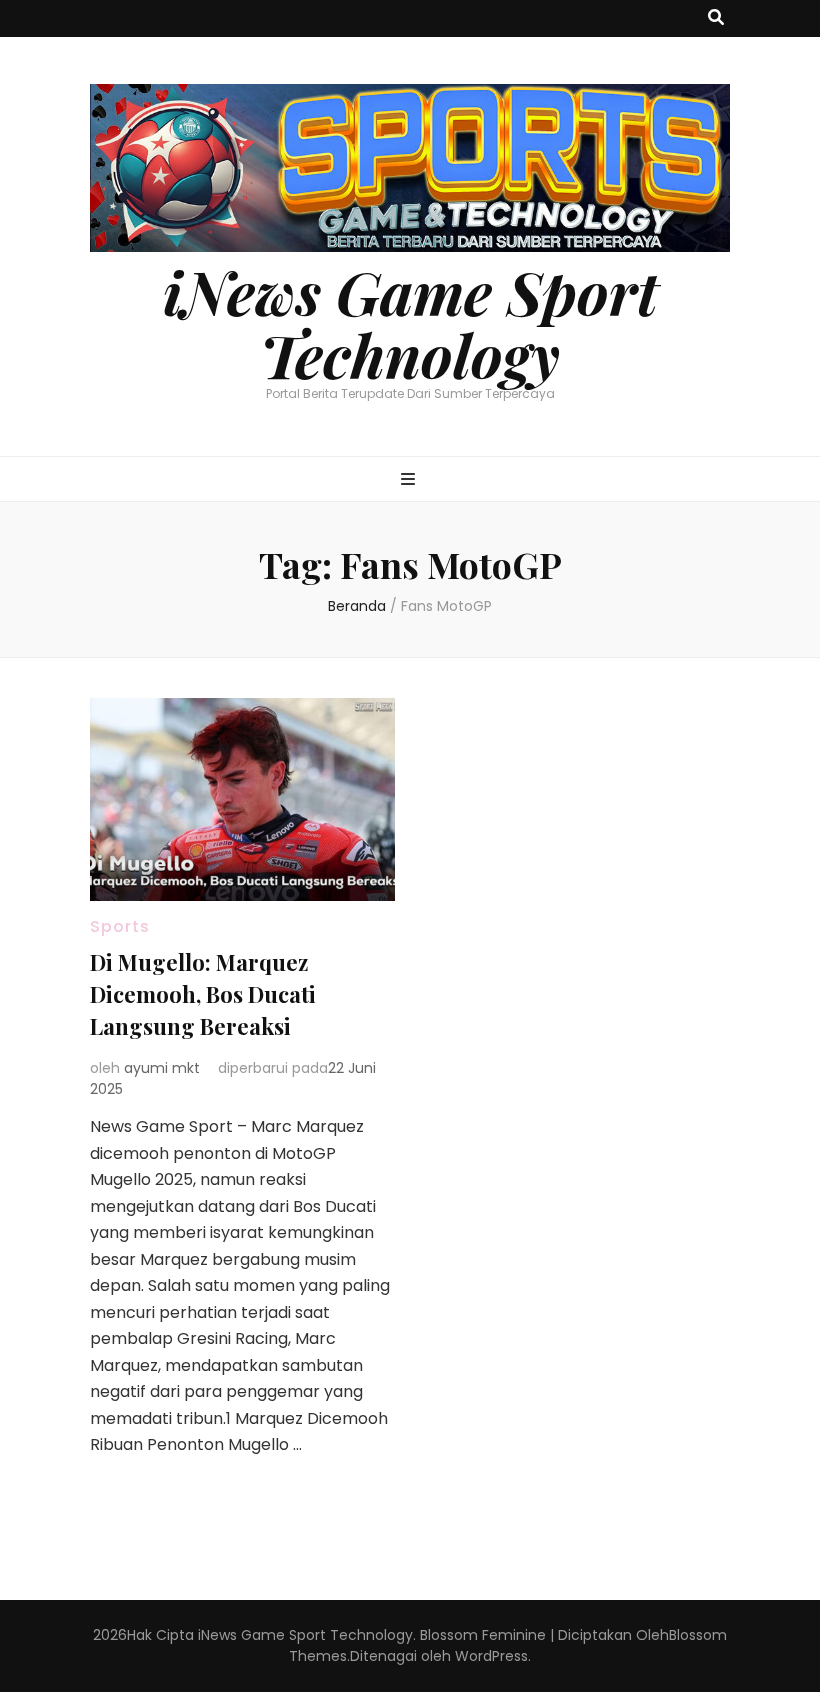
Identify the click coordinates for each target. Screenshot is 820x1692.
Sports (120, 926)
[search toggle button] (716, 18)
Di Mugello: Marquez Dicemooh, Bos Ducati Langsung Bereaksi (203, 994)
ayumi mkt (162, 1068)
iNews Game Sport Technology (410, 322)
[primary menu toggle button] (410, 480)
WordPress (491, 1656)
